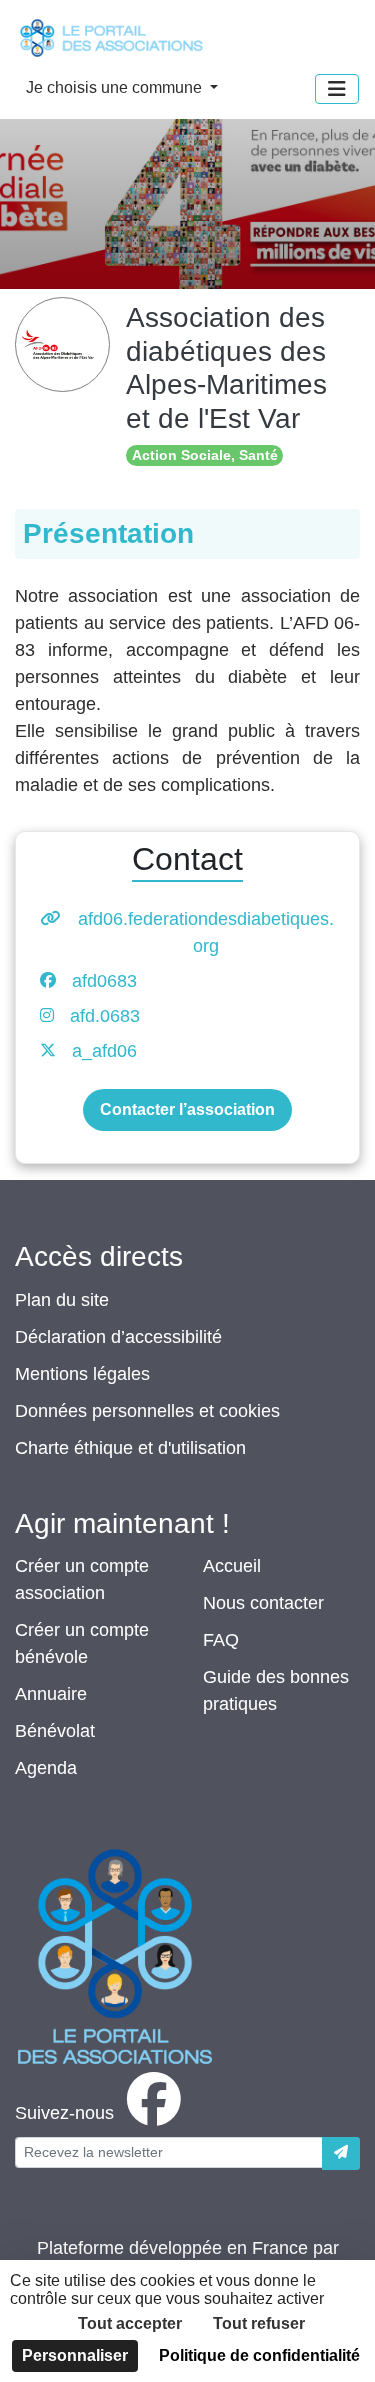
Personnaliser (75, 2355)
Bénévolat (55, 1731)
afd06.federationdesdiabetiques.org (206, 932)
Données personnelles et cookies (147, 1411)
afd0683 (104, 981)
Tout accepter (130, 2323)
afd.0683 (105, 1016)
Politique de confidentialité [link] (259, 2355)
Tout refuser (259, 2323)
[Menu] (337, 89)
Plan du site (62, 1300)
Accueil (232, 1566)
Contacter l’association (187, 1109)
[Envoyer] (341, 2153)
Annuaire (51, 1694)
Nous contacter (263, 1603)
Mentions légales (82, 1374)
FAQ (221, 1640)
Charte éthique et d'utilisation (130, 1448)
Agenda (46, 1768)
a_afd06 (104, 1051)
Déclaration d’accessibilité (118, 1337)
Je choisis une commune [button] (116, 87)
